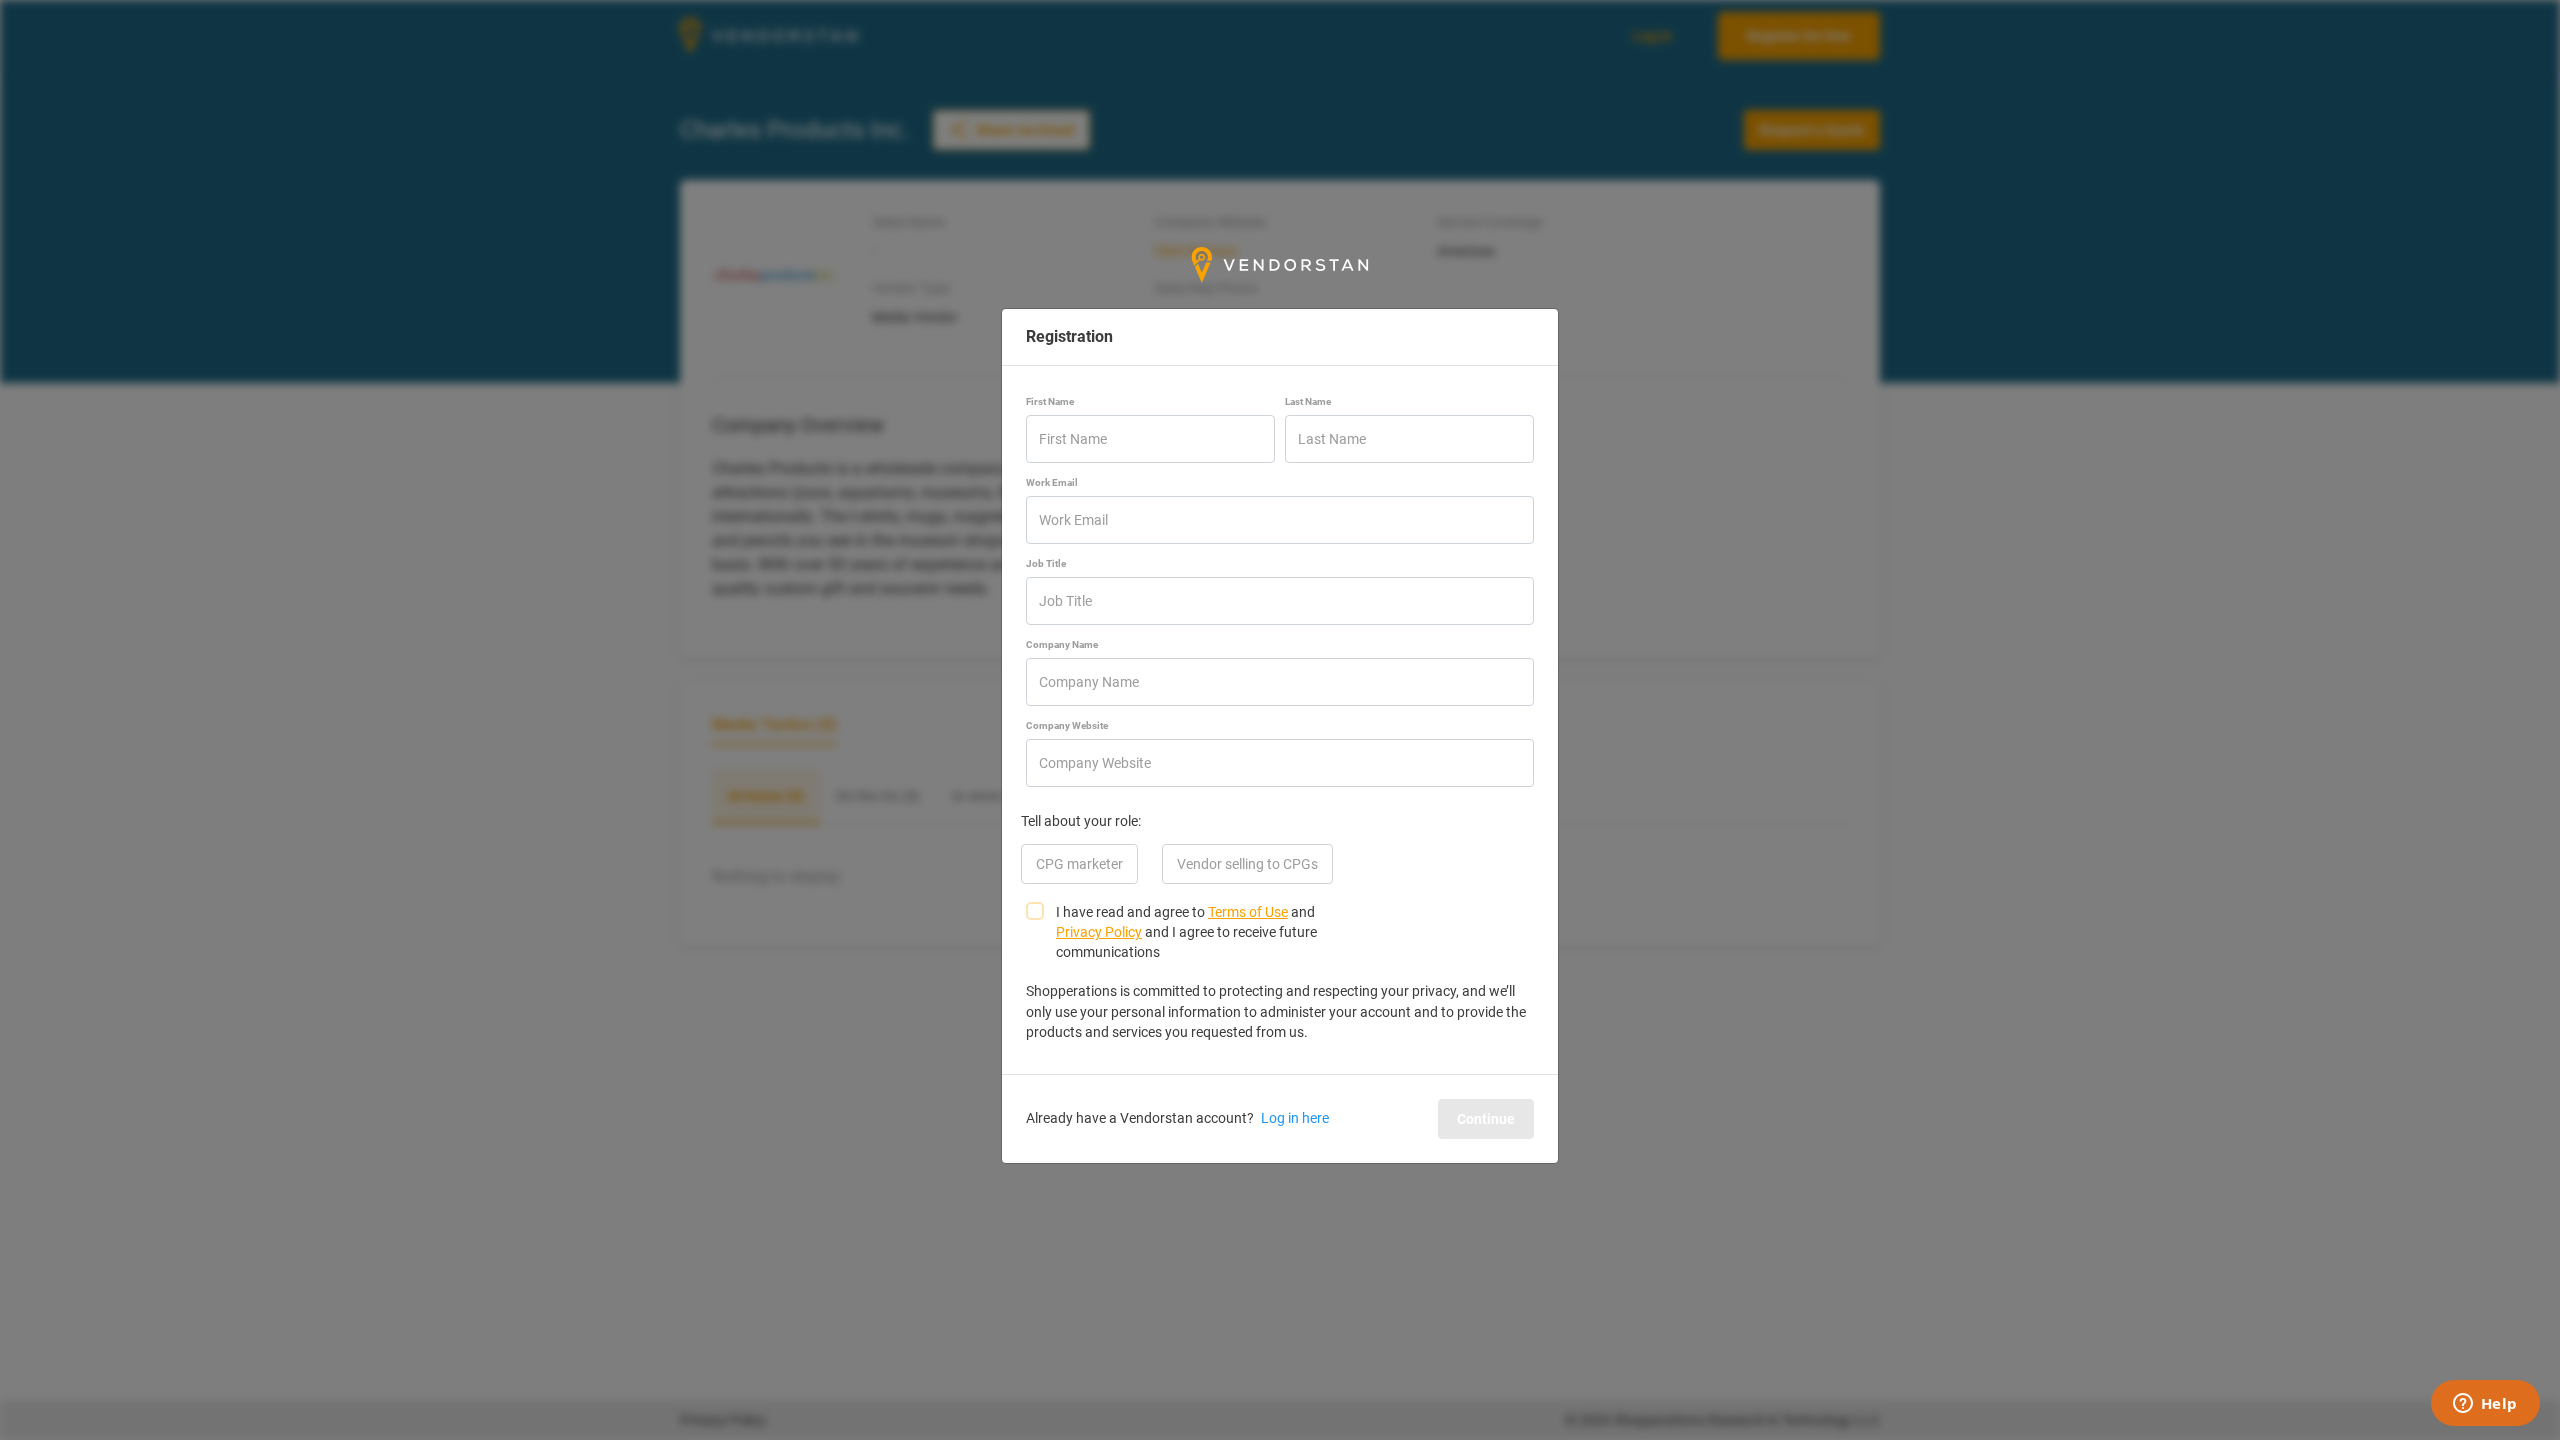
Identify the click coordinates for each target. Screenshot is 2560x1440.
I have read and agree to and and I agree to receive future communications (1186, 932)
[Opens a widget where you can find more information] (2485, 1405)
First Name (1050, 401)
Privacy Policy (1099, 932)
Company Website (1067, 725)
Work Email (1052, 482)
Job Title (1046, 563)
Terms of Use (1248, 912)
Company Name (1062, 644)
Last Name (1308, 401)
